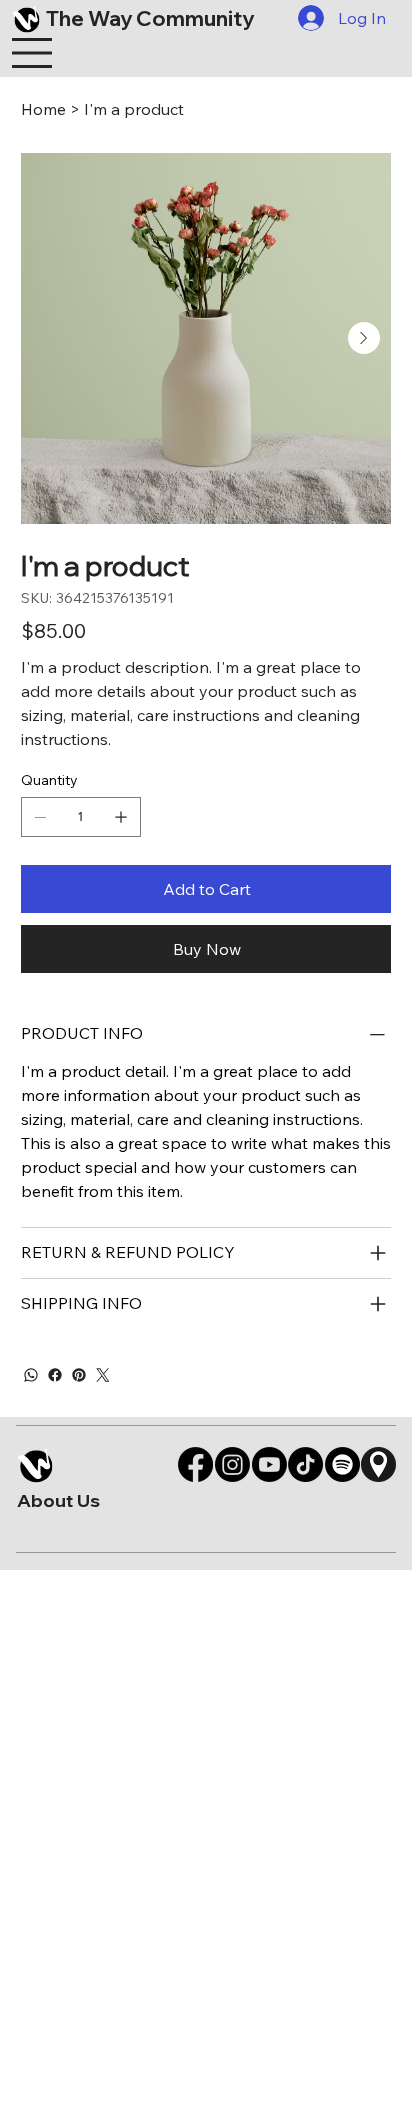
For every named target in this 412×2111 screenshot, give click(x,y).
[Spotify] (342, 1464)
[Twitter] (103, 1375)
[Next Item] (364, 338)
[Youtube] (269, 1464)
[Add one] (121, 817)
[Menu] (33, 53)
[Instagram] (232, 1464)
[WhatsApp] (31, 1375)
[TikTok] (305, 1464)
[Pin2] (378, 1464)
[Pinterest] (79, 1375)
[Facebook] (55, 1375)
